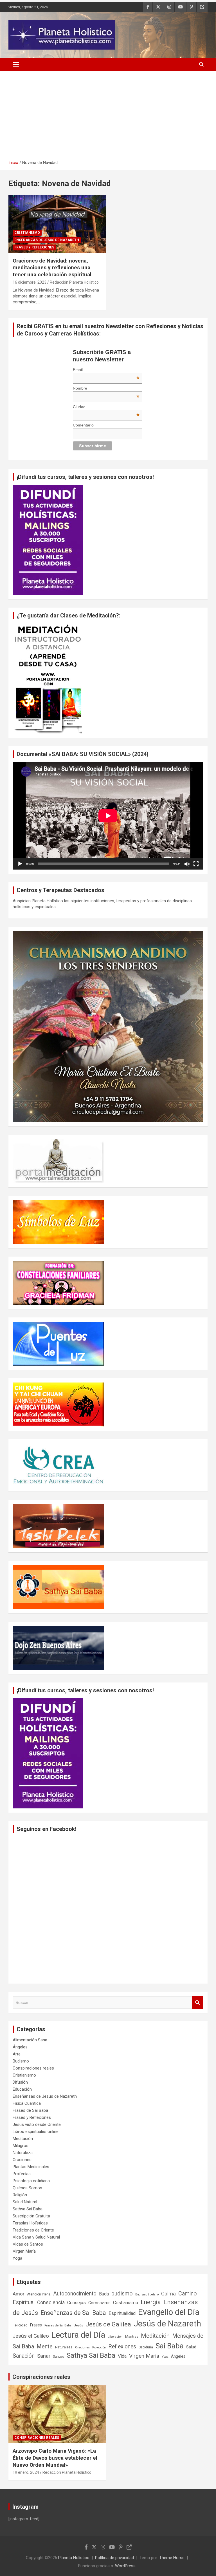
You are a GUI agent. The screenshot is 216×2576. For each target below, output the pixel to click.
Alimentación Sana (30, 2040)
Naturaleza (23, 2153)
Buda (104, 2294)
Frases (36, 2325)
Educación (22, 2089)
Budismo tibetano (147, 2294)
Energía (151, 2302)
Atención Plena (39, 2294)
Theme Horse (172, 2558)
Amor (19, 2294)
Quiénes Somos (27, 2188)
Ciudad (106, 407)
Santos (58, 2356)
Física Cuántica (27, 2103)
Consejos (76, 2303)
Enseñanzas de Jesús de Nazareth (47, 240)
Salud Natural (25, 2202)
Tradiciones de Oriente (33, 2230)
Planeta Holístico (74, 2558)
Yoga (17, 2258)
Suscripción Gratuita (31, 2216)
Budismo (21, 2061)
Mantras (132, 2336)
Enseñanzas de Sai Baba (73, 2313)
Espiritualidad (122, 2313)
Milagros (21, 2146)
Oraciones (22, 2160)
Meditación (23, 2139)
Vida (122, 2356)
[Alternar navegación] (16, 65)
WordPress (125, 2566)
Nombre (106, 388)
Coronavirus (99, 2303)
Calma (168, 2294)
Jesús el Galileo (31, 2336)
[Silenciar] (187, 864)
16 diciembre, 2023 (30, 282)
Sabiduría (146, 2347)
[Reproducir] (20, 864)
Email (106, 370)
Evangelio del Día (169, 2312)
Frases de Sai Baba (30, 2110)
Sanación (24, 2356)
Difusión (20, 2082)
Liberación (115, 2337)
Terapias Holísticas (30, 2223)
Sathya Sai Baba (28, 2209)
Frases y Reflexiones (34, 247)
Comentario (83, 425)
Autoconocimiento (75, 2294)
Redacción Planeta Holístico (74, 282)
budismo (122, 2294)
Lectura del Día (78, 2335)
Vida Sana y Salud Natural (36, 2237)
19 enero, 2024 (26, 2472)
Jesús (78, 2325)
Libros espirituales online (36, 2132)
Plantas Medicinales (31, 2167)
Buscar (198, 2003)
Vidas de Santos (28, 2244)
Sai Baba (170, 2346)
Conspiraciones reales (33, 2068)
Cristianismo (27, 233)
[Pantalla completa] (196, 864)
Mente (45, 2346)
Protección (99, 2347)
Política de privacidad (114, 2558)
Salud (191, 2347)
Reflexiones (122, 2347)
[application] (108, 816)
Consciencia (51, 2302)
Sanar (44, 2356)
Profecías (22, 2174)
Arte (17, 2054)
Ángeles (20, 2047)
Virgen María (24, 2251)
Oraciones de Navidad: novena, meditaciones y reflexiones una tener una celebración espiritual (52, 268)
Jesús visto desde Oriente (37, 2124)
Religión (20, 2195)
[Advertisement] (108, 117)
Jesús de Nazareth (167, 2324)
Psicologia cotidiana (31, 2181)
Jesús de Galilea (108, 2324)
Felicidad (20, 2325)
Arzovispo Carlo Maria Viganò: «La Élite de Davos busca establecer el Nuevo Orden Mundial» (55, 2458)
